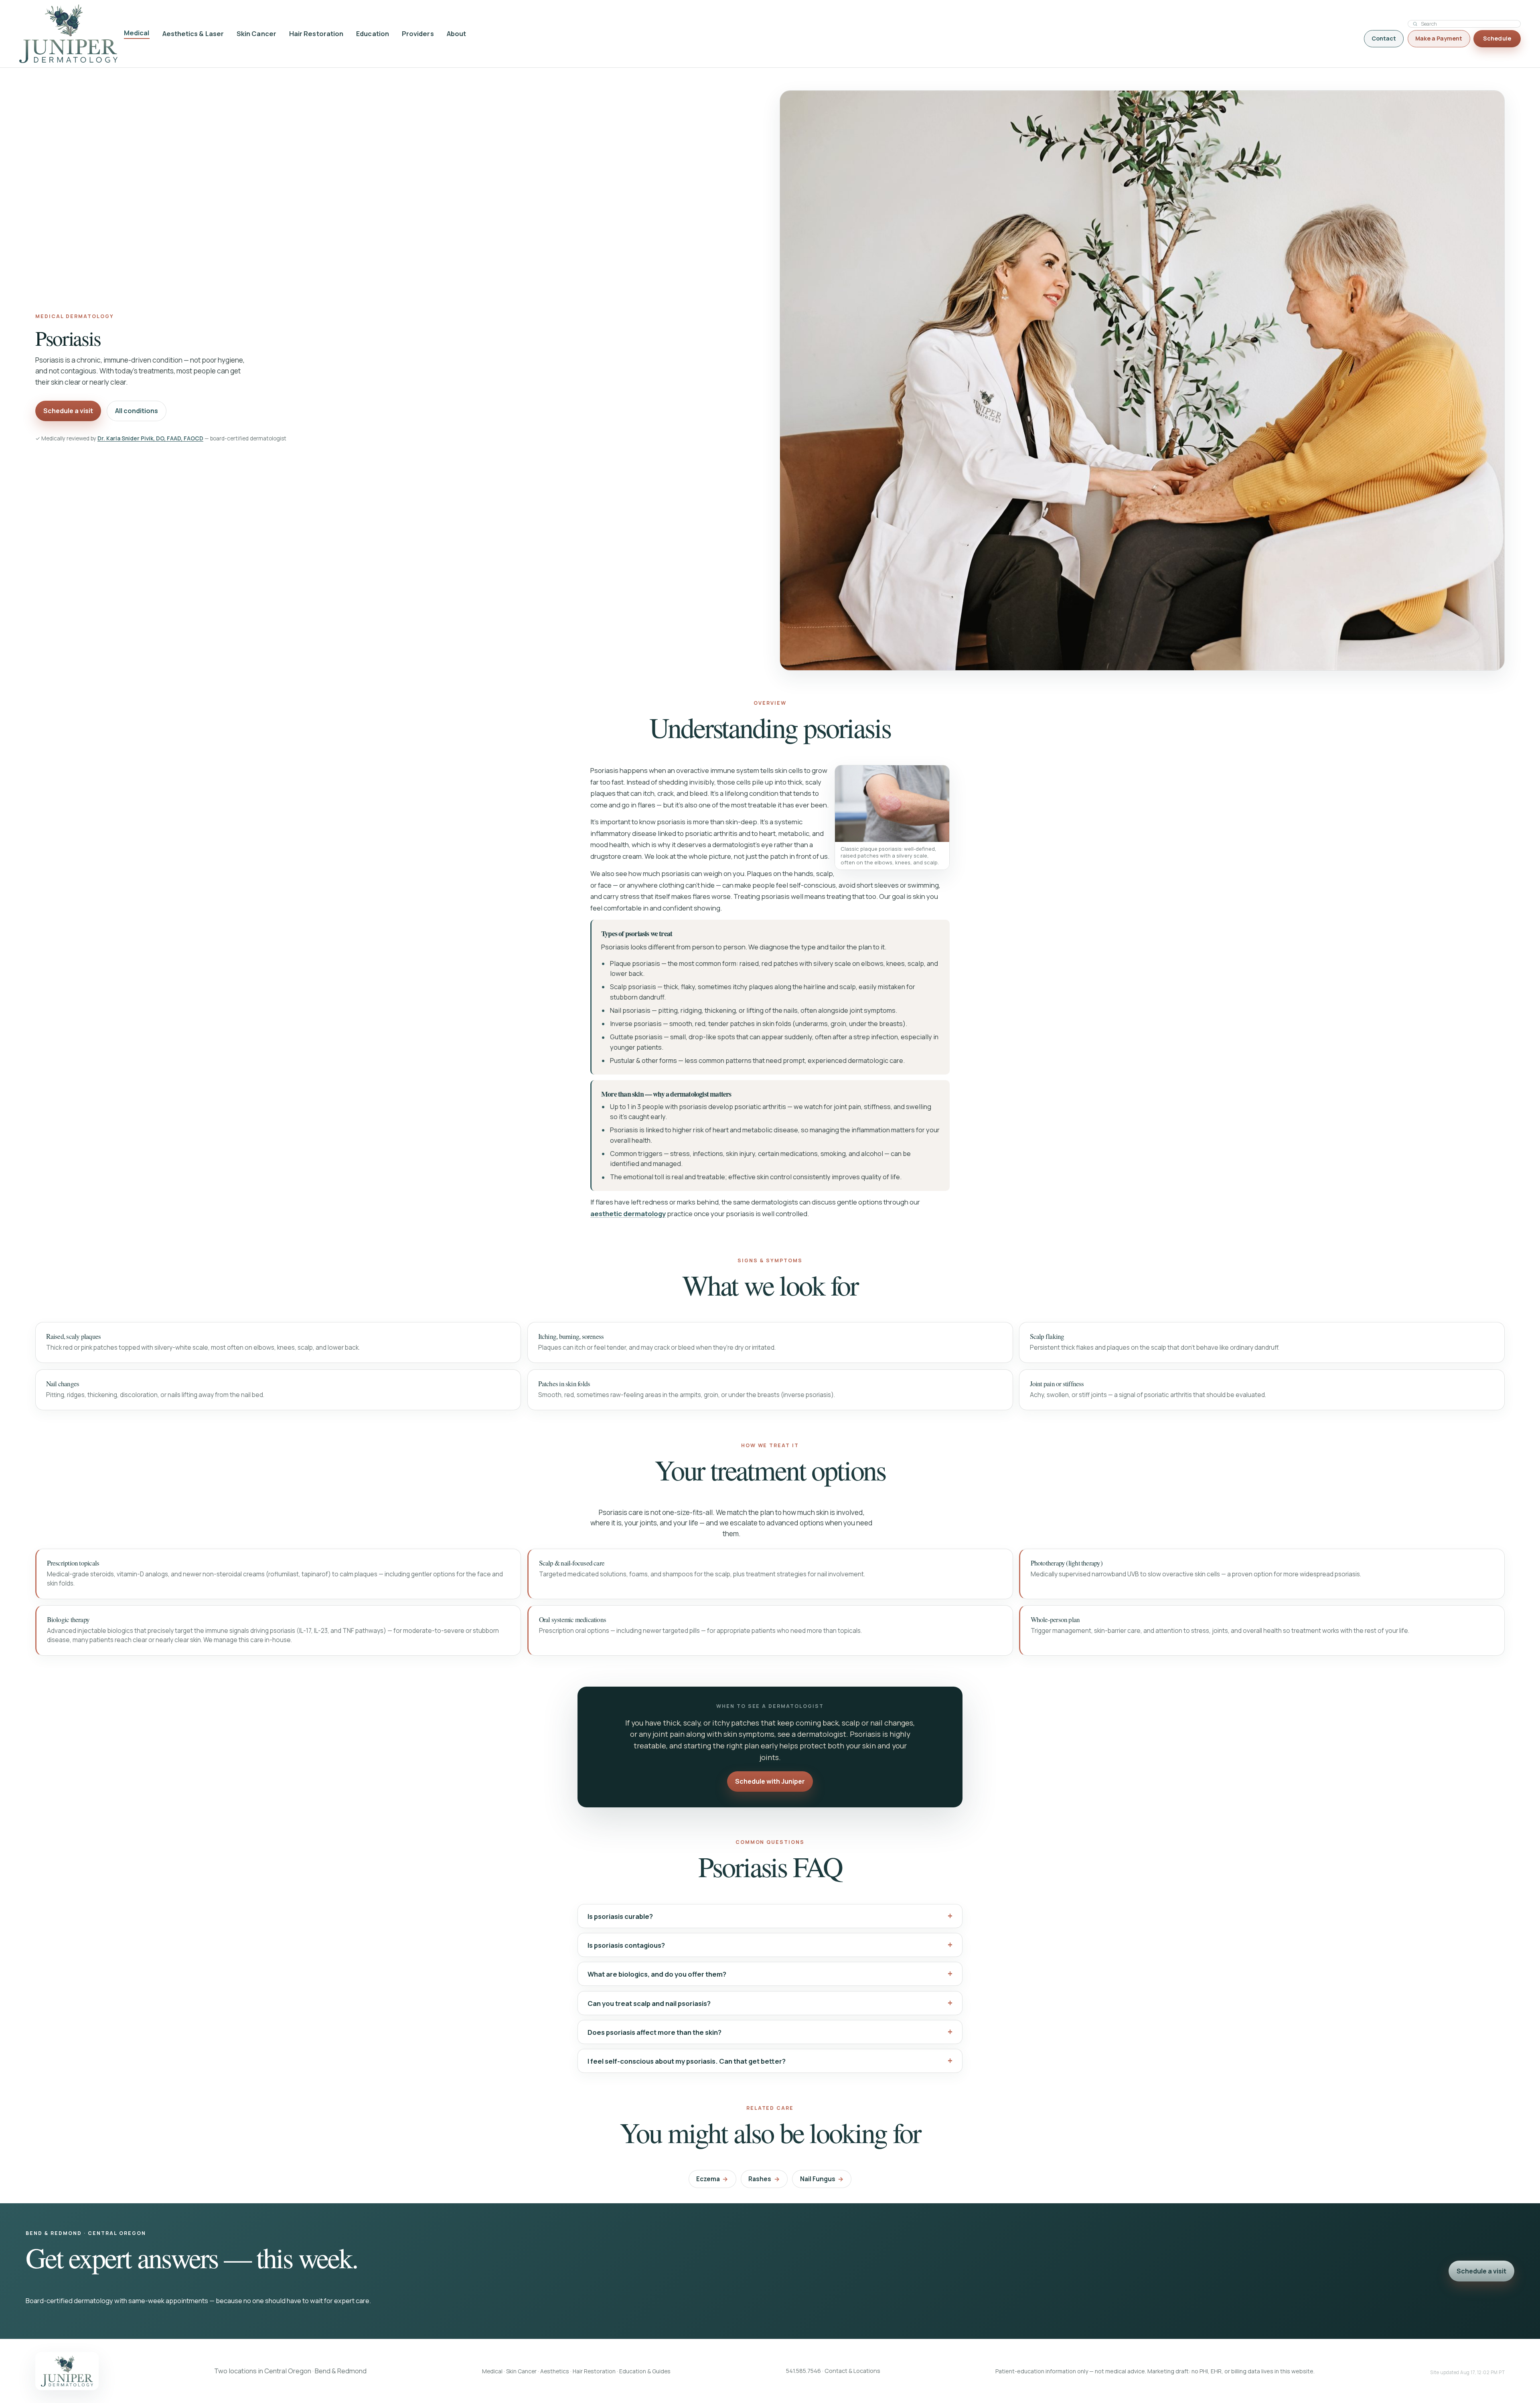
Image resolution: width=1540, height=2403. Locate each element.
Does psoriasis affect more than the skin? (654, 2032)
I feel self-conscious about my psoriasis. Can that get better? (687, 2061)
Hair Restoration (316, 34)
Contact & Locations (852, 2371)
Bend (323, 2371)
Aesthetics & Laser (193, 34)
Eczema (712, 2179)
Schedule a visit (68, 411)
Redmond (352, 2371)
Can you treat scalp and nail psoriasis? (649, 2003)
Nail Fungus (822, 2179)
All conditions (137, 411)
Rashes (764, 2179)
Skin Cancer (256, 34)
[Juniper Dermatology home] (68, 34)
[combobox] (1468, 24)
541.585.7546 (803, 2371)
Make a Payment (1439, 38)
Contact (1384, 38)
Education (373, 34)
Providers (418, 34)
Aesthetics (555, 2371)
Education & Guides (645, 2371)
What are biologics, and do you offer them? (657, 1974)
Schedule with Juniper (770, 1781)
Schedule (1497, 38)
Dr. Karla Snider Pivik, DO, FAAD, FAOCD (150, 438)
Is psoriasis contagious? (626, 1945)
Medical (137, 33)
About (456, 34)
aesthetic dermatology (628, 1214)
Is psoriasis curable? (620, 1916)
